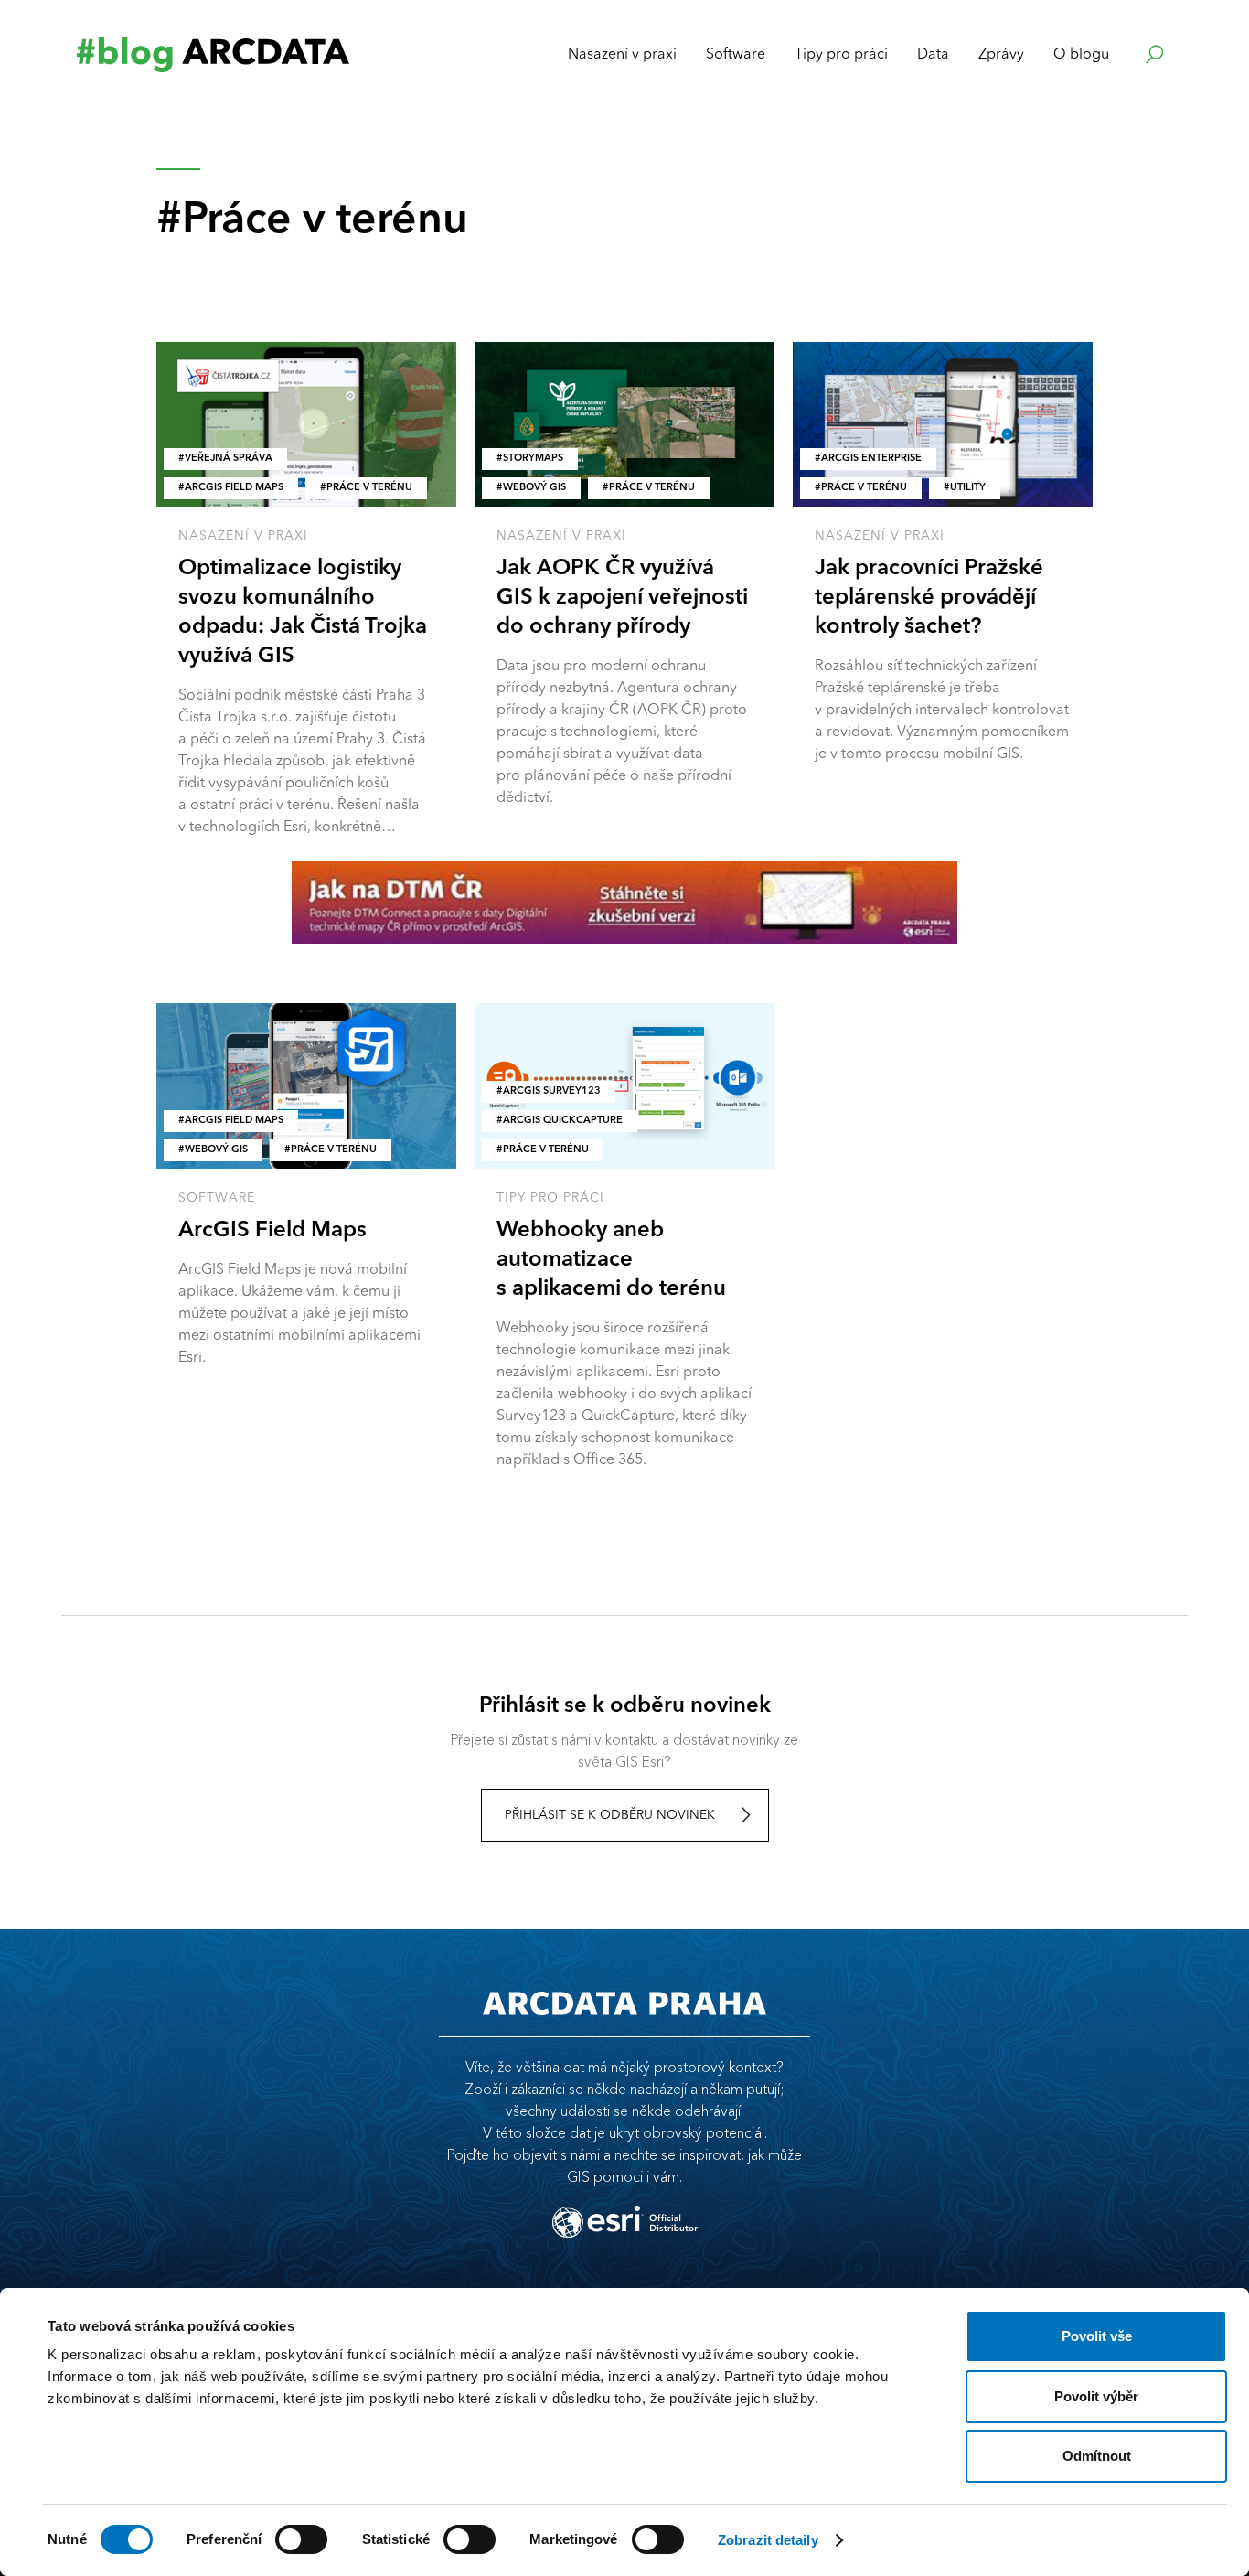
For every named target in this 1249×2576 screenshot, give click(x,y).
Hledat (1153, 55)
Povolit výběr (1096, 2396)
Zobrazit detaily (768, 2540)
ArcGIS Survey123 (552, 1091)
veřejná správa (229, 459)
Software (217, 1198)
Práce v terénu (369, 488)
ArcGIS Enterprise (871, 459)
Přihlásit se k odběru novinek (610, 1815)
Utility (968, 488)
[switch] (301, 2539)
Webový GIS (534, 488)
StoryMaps (533, 459)
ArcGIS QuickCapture (563, 1121)
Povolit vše (1097, 2336)
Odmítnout (1097, 2456)
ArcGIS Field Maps (234, 488)
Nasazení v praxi (243, 536)
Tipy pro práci (550, 1198)
